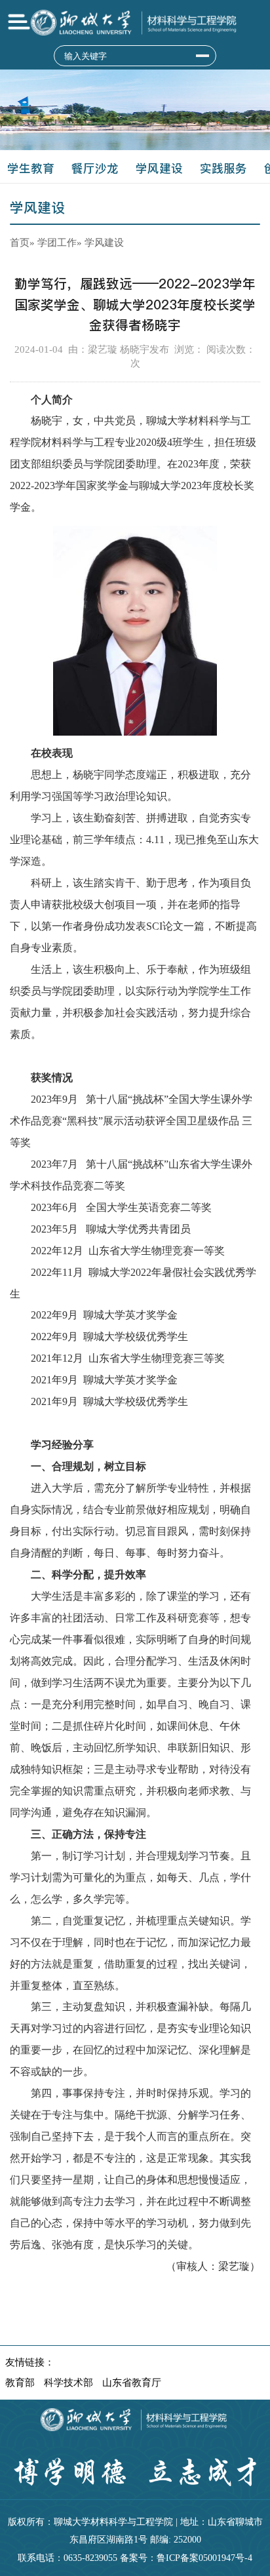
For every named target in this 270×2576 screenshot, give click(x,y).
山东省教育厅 (132, 2382)
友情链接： (30, 2362)
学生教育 (31, 168)
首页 (20, 242)
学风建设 (159, 168)
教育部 (20, 2382)
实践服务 (223, 168)
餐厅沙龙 (95, 168)
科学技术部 (68, 2382)
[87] (202, 56)
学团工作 (57, 242)
